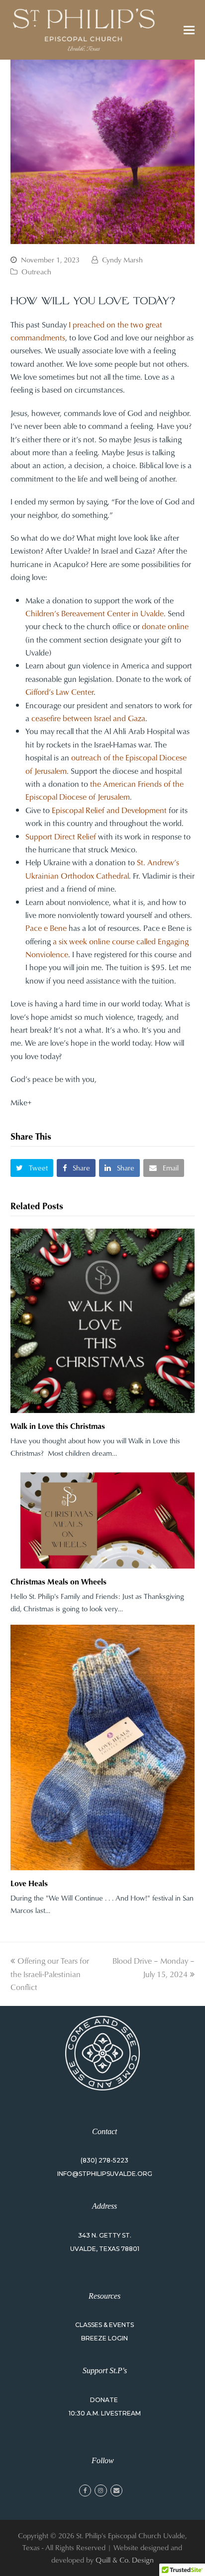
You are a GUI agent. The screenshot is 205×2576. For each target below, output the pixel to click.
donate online (165, 626)
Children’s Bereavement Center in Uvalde (95, 613)
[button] (189, 30)
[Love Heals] (103, 1748)
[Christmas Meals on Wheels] (103, 1519)
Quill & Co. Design (125, 2560)
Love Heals (29, 1883)
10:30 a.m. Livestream (105, 2413)
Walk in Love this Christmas (58, 1426)
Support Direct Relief (61, 836)
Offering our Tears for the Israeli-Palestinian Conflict (50, 1974)
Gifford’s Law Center (59, 692)
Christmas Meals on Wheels (58, 1581)
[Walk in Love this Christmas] (103, 1321)
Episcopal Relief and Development (109, 810)
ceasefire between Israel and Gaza (88, 718)
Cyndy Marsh (122, 260)
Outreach (36, 272)
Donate (104, 2400)
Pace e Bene (46, 928)
